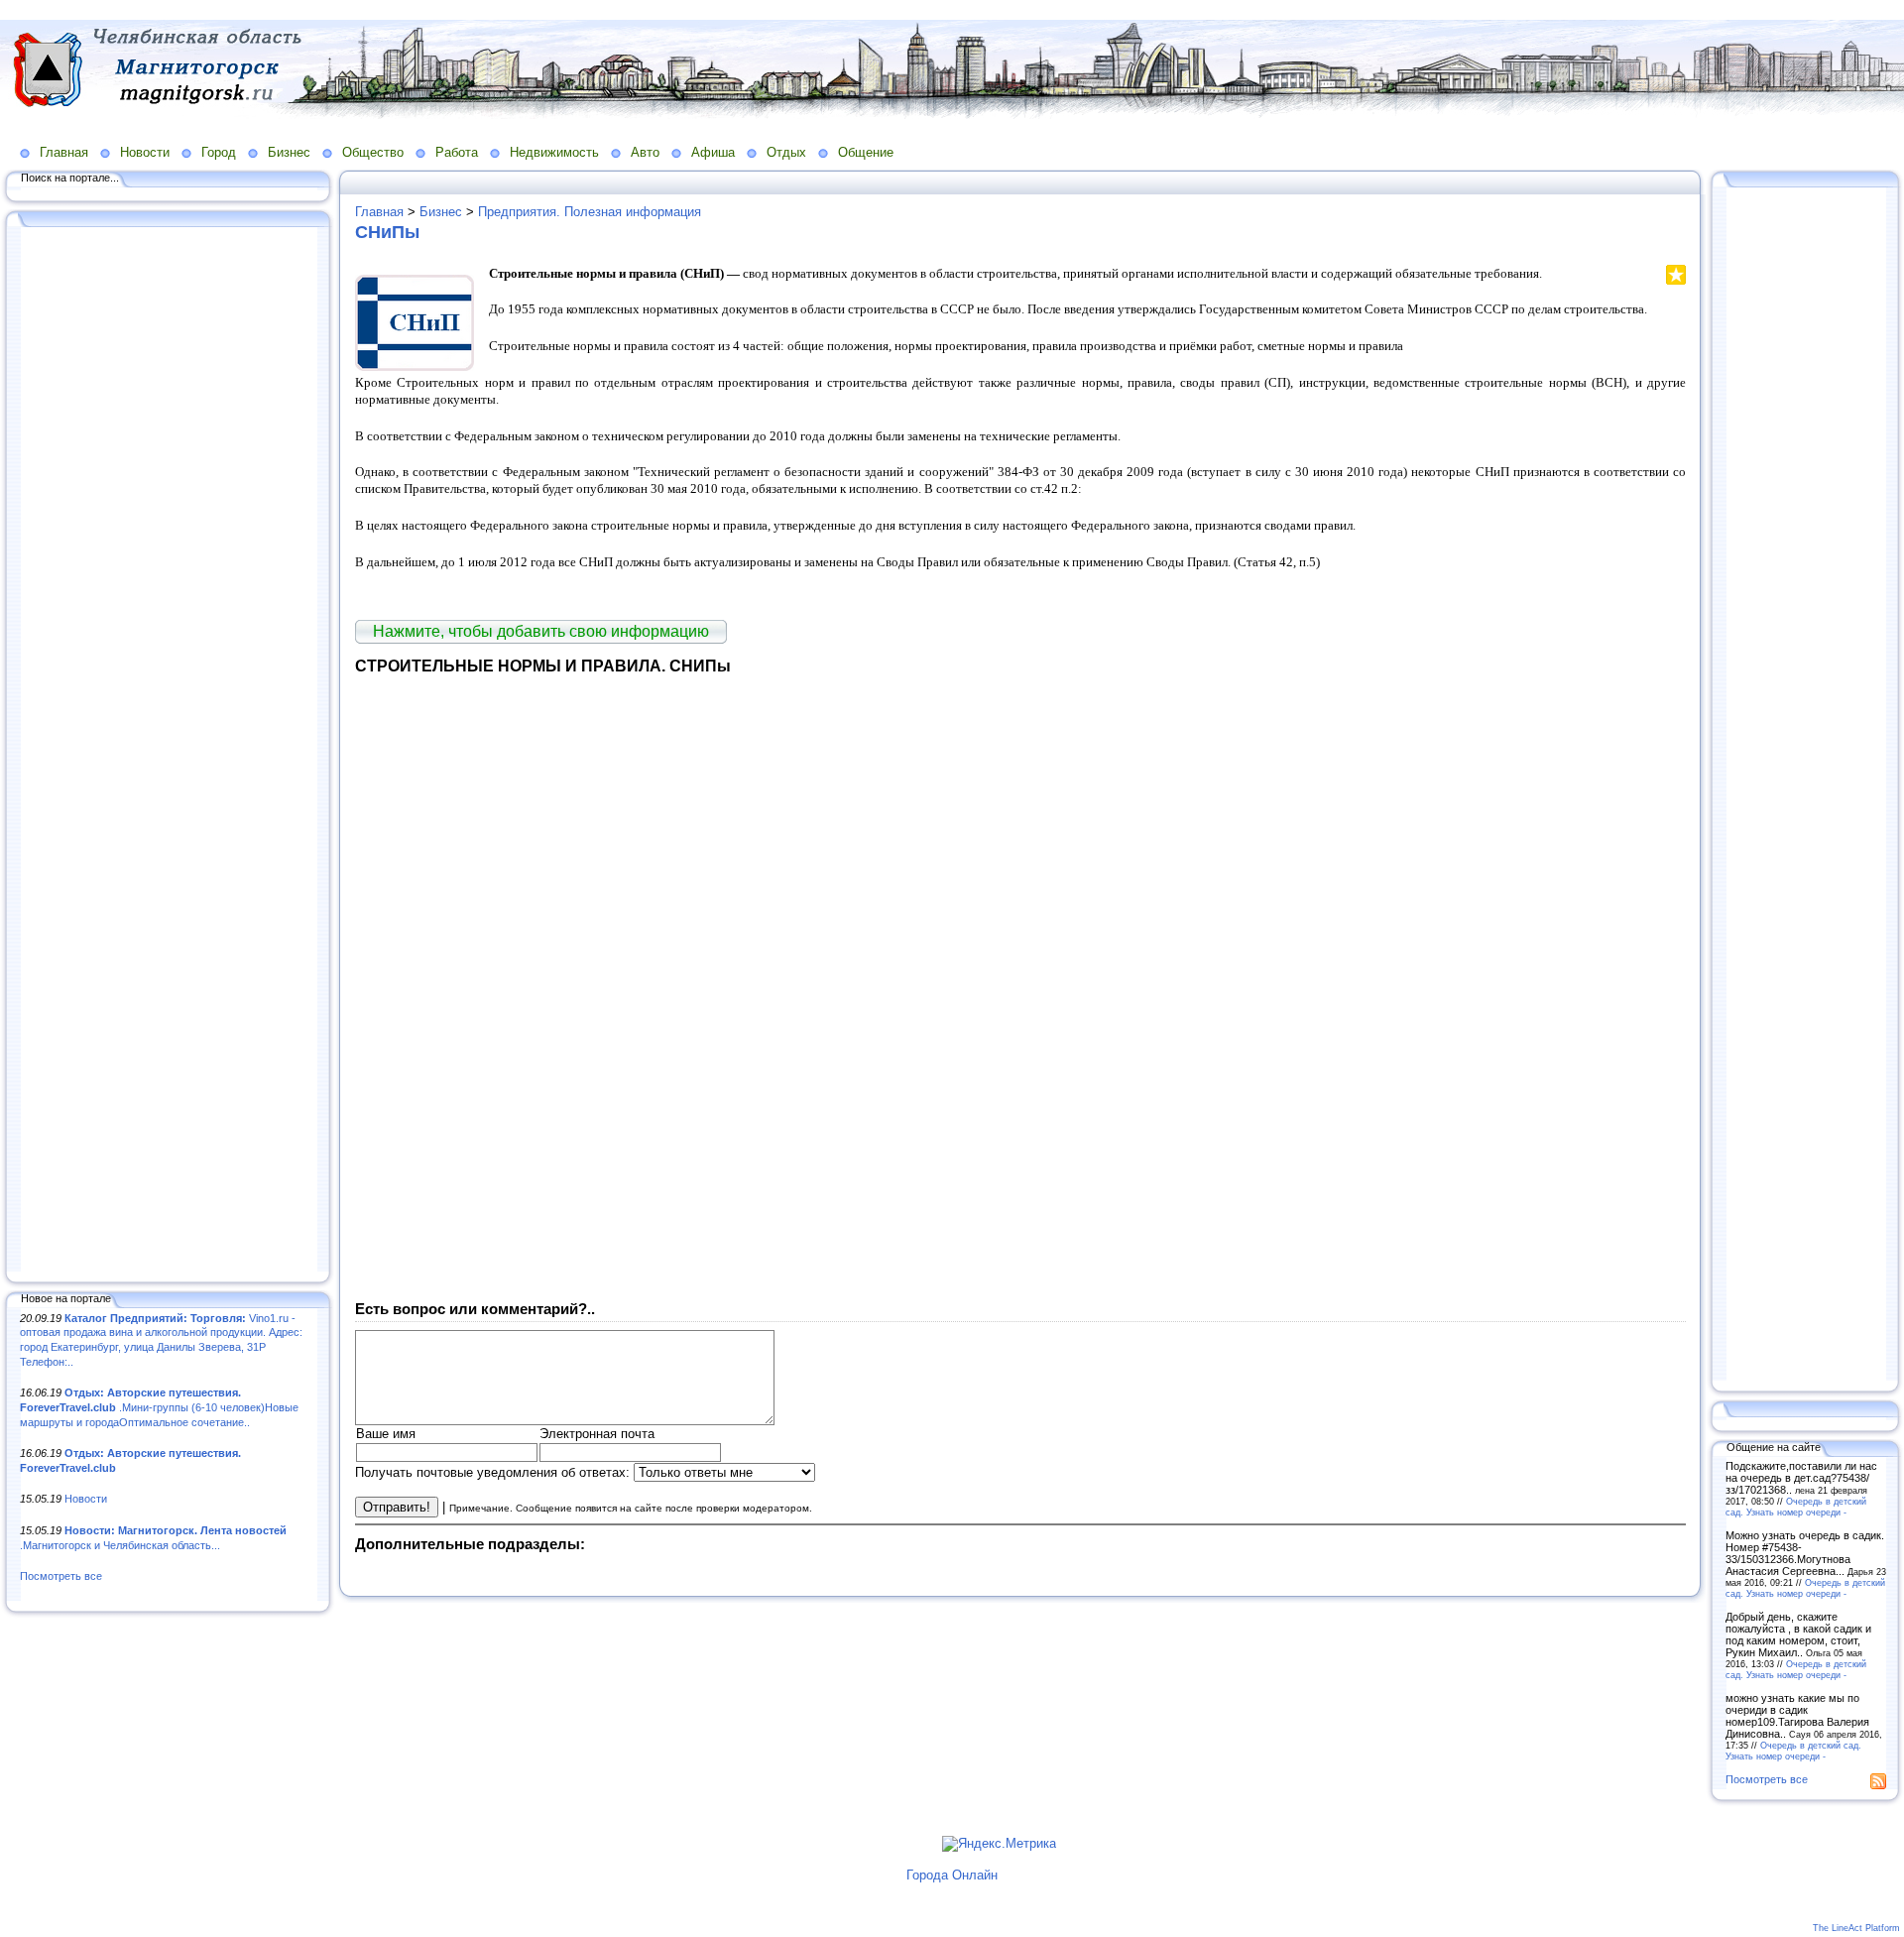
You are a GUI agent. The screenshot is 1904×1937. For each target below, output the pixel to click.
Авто (645, 152)
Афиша (713, 152)
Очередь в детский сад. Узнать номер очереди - (1796, 1507)
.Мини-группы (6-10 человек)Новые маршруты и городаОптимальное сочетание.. (159, 1407)
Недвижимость (554, 152)
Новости (145, 152)
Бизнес (289, 152)
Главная (64, 152)
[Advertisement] (169, 751)
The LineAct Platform (1856, 1928)
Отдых (786, 152)
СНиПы (387, 232)
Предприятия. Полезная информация (590, 212)
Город (219, 152)
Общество (373, 152)
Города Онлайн (952, 1875)
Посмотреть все (61, 1576)
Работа (457, 152)
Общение (866, 152)
